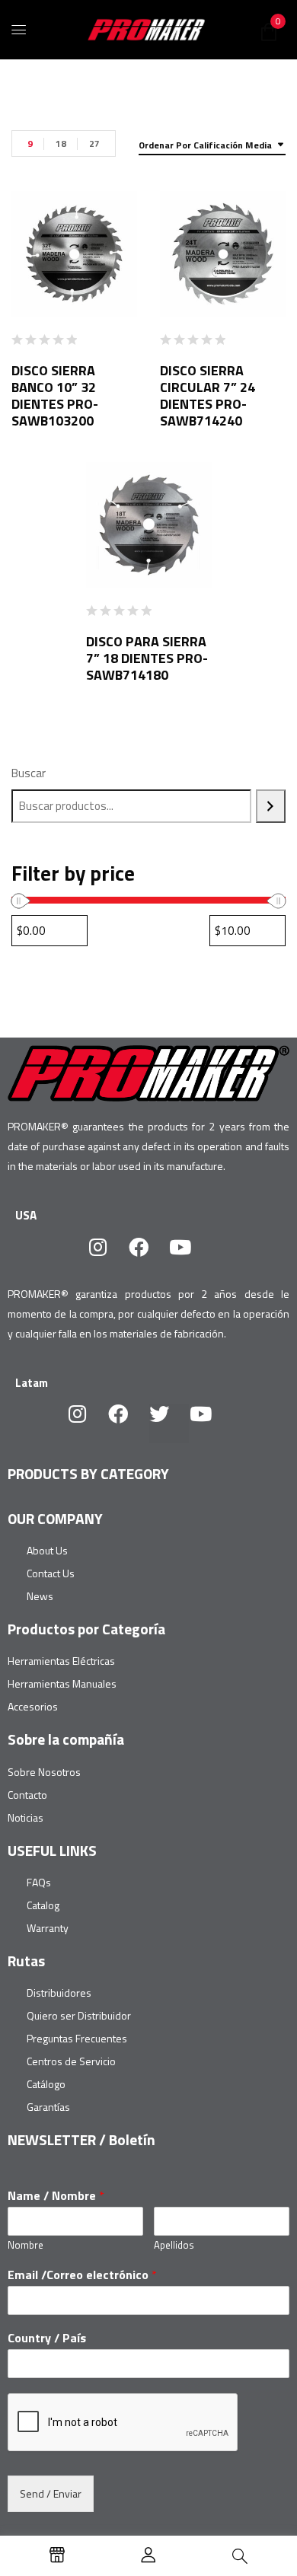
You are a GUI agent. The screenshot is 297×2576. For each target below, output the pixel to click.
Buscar (29, 773)
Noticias (26, 1817)
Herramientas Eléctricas (61, 1661)
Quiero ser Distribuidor (79, 2015)
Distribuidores (59, 1993)
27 (94, 143)
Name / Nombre (56, 2196)
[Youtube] (190, 1257)
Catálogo (46, 2084)
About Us (47, 1550)
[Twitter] (169, 1423)
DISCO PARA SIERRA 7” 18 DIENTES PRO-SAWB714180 (147, 658)
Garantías (48, 2107)
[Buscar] (271, 806)
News (40, 1596)
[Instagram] (107, 1257)
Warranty (48, 1928)
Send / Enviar (51, 2493)
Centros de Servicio (71, 2061)
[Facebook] (148, 1257)
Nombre (26, 2245)
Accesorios (33, 1706)
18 (61, 143)
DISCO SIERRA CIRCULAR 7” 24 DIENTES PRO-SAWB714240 (208, 395)
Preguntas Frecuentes (77, 2038)
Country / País (47, 2338)
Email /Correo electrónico (82, 2275)
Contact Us (51, 1573)
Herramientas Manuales (62, 1683)
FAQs (39, 1882)
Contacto (27, 1795)
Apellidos (174, 2245)
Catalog (43, 1905)
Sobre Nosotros (44, 1772)
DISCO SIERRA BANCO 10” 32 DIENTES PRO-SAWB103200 (55, 395)
